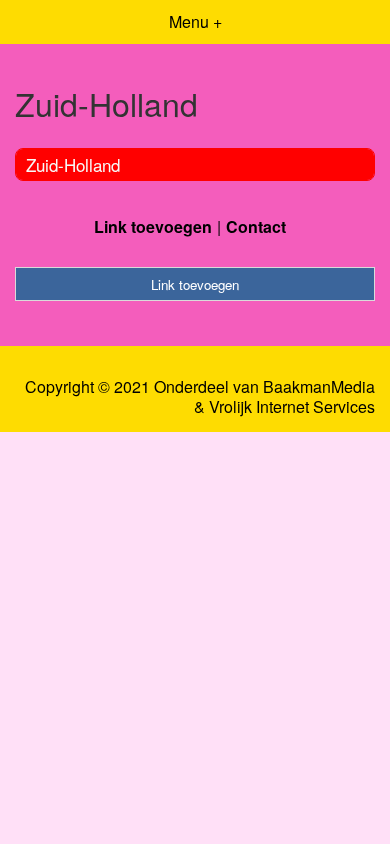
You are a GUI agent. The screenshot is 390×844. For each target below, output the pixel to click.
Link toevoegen (153, 226)
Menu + (195, 21)
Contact (256, 226)
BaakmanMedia (319, 387)
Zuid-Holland (73, 164)
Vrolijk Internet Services (292, 407)
